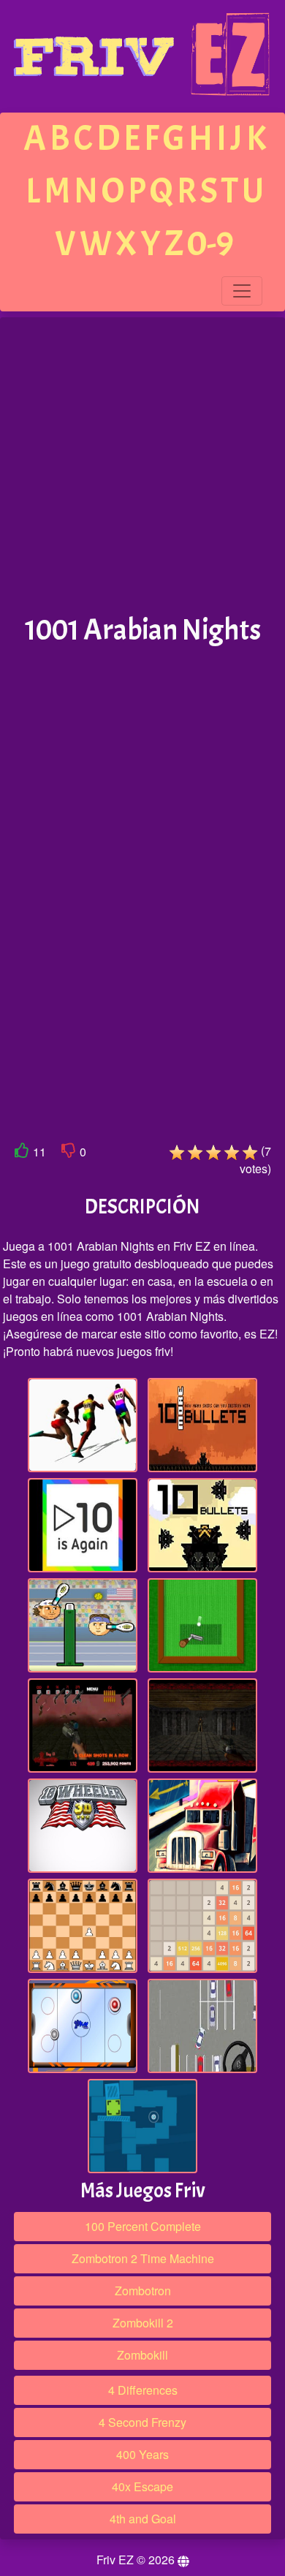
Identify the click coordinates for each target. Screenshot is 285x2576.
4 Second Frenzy (142, 2422)
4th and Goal (143, 2519)
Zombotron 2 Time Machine (143, 2258)
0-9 (210, 244)
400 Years (142, 2454)
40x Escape (142, 2486)
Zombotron (143, 2291)
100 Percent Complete (143, 2226)
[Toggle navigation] (242, 291)
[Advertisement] (142, 466)
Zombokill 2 (143, 2323)
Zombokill (142, 2355)
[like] (22, 1153)
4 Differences (143, 2390)
